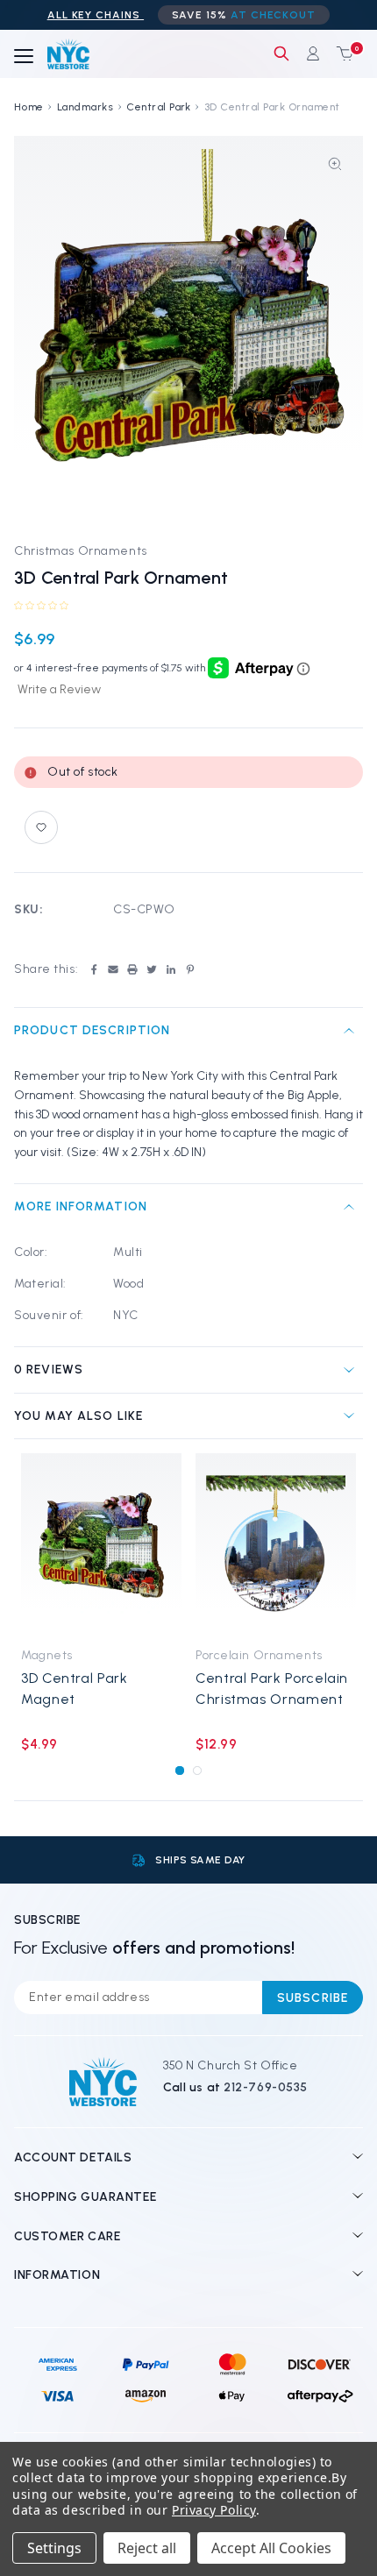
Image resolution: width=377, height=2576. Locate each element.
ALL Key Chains (96, 15)
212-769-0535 (266, 2087)
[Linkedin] (171, 969)
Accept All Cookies (271, 2548)
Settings (54, 2548)
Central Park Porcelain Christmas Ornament (272, 1688)
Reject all (147, 2548)
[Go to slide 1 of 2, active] (179, 1770)
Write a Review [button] (59, 689)
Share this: (46, 969)
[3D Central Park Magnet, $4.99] (101, 1545)
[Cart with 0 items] (341, 53)
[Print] (132, 969)
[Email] (113, 969)
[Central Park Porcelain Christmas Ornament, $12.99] (276, 1545)
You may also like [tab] (78, 1416)
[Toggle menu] (24, 57)
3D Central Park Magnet (75, 1688)
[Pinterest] (190, 969)
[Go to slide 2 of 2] (197, 1770)
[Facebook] (94, 969)
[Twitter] (152, 969)
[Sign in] (313, 53)
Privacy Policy (214, 2510)
